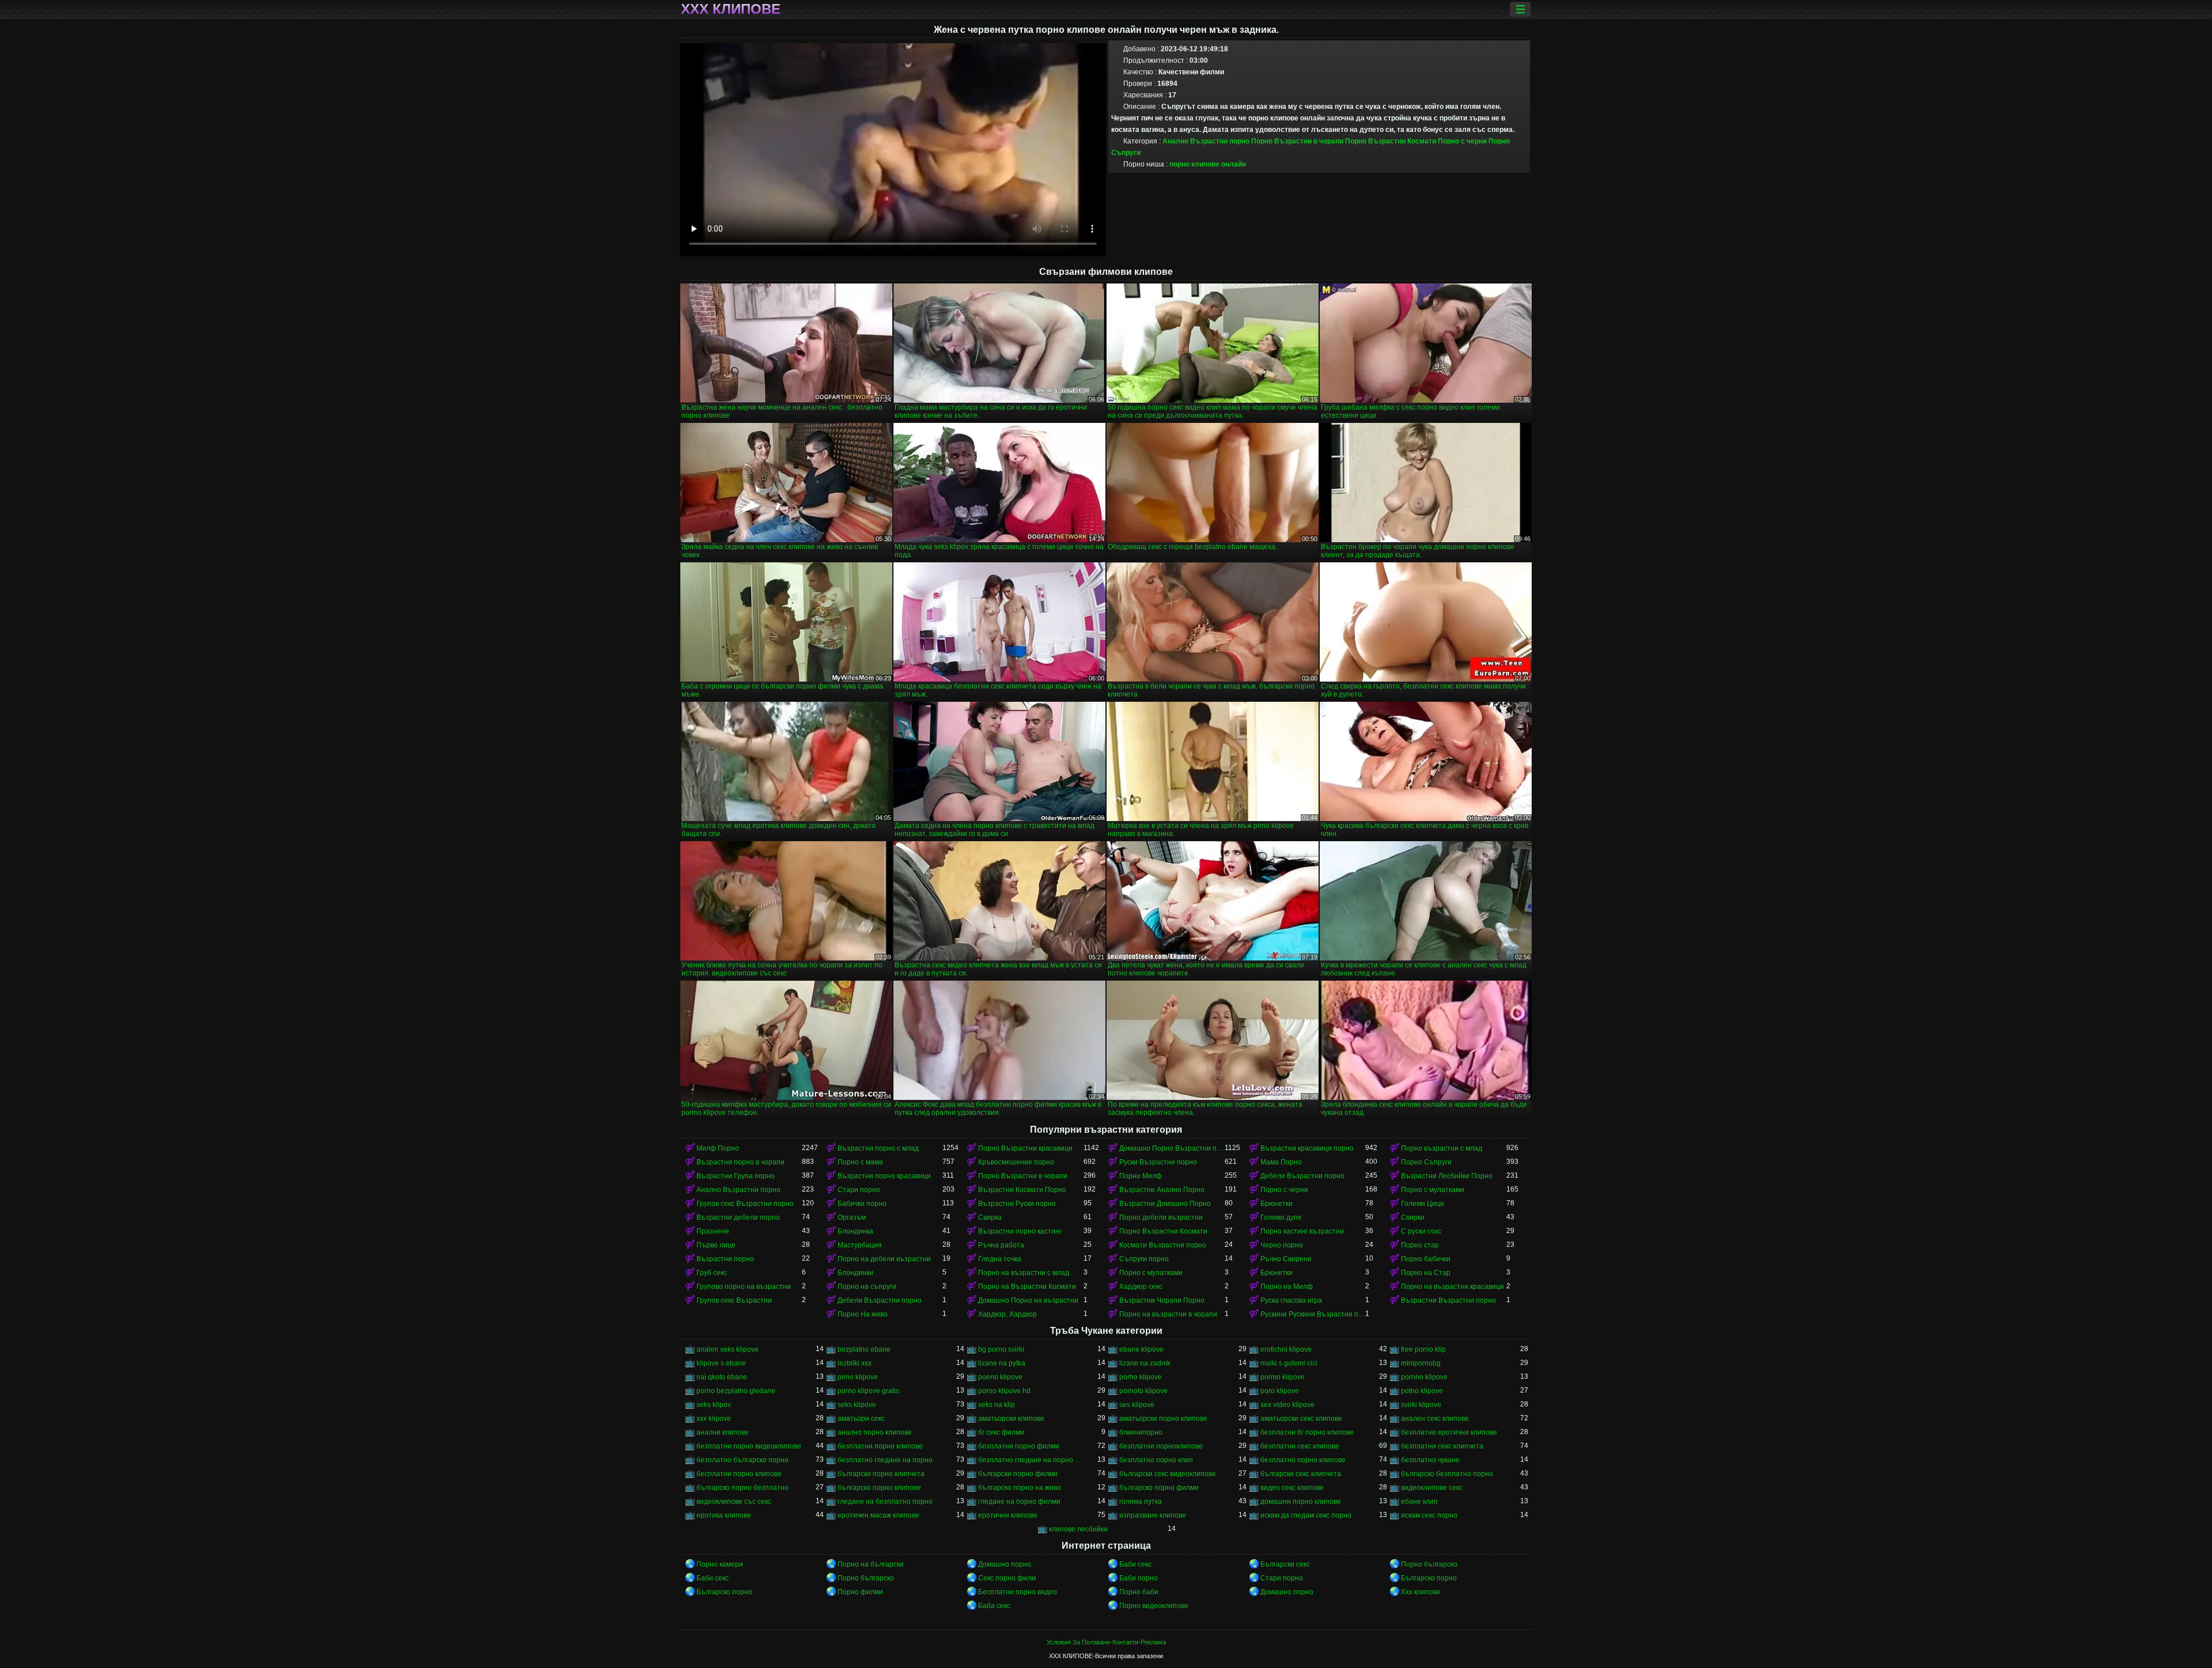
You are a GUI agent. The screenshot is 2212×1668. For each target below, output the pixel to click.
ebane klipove (1141, 1349)
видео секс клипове (1292, 1488)
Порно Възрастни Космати (1391, 141)
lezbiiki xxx (855, 1363)
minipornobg (1421, 1363)
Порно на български (871, 1564)
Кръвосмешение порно (1016, 1162)
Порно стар (1420, 1245)
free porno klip (1423, 1349)
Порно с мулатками (1433, 1190)
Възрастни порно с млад (878, 1148)
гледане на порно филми (1019, 1501)
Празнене (713, 1231)
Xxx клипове (1421, 1592)
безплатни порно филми (1019, 1446)
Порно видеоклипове (1154, 1606)
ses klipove (1137, 1405)
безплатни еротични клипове (1449, 1432)
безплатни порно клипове (880, 1446)
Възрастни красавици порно (1307, 1148)
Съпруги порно (1144, 1259)
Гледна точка (1000, 1259)
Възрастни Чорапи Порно (1162, 1300)
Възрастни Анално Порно (1162, 1190)
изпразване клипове (1153, 1515)
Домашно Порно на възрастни (1028, 1300)
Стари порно (859, 1190)
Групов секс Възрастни (734, 1300)
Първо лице (716, 1245)
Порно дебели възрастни (1161, 1217)
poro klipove (1280, 1391)
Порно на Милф (1287, 1287)
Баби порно (1139, 1578)
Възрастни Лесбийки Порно (1447, 1176)
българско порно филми (1159, 1488)
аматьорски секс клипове (1301, 1419)
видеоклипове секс (1432, 1488)
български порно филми (1018, 1474)
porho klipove (1141, 1377)
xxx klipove (714, 1419)
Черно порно (1282, 1245)
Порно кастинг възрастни (1302, 1231)
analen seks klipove (728, 1349)
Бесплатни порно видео (1018, 1592)
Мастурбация (860, 1245)
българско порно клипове (879, 1488)
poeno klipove (1000, 1377)
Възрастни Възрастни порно (1448, 1300)
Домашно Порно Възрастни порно (1172, 1148)
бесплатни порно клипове (739, 1474)
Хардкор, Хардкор (1007, 1314)
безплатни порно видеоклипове (749, 1446)
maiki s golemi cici (1289, 1363)
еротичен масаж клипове (878, 1515)
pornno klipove (1424, 1377)
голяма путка (1141, 1501)
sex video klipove (1287, 1405)
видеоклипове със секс (734, 1501)
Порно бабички (1426, 1259)
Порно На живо (863, 1314)
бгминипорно (1141, 1432)
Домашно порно (1005, 1564)
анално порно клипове (875, 1432)
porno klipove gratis (868, 1391)
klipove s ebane (721, 1363)
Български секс (1285, 1564)
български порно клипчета (881, 1474)
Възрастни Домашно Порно (1165, 1204)
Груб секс (712, 1273)
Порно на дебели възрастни (884, 1259)
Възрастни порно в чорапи (741, 1162)
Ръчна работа (1001, 1245)
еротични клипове (1008, 1515)
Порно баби (1139, 1592)
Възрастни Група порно (736, 1176)
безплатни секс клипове (1300, 1446)
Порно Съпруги (1426, 1162)
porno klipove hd (1004, 1391)
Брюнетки (1277, 1204)
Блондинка (855, 1231)
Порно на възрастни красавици (1452, 1287)
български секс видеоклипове (1168, 1474)
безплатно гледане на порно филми (1031, 1460)
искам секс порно (1429, 1515)
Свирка (990, 1217)
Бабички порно (862, 1204)
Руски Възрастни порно (1158, 1162)
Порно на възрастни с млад (1024, 1273)
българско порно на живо (1020, 1488)
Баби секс (1135, 1564)
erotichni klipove (1286, 1349)
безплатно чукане (1430, 1460)
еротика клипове (724, 1515)
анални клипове (723, 1432)
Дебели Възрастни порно (1302, 1176)
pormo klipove (1283, 1377)
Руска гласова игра (1291, 1300)
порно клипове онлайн (1208, 164)
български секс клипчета (1301, 1474)
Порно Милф (1141, 1176)
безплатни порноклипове (1161, 1446)
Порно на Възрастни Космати (1027, 1287)
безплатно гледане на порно (885, 1460)
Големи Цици (1423, 1204)
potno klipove (1422, 1391)
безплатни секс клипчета (1442, 1446)
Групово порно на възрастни (744, 1287)
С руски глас (1421, 1231)
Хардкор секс (1141, 1287)
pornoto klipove (1143, 1391)
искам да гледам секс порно (1306, 1515)
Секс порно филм (1007, 1578)
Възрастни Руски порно (1017, 1204)
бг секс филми (1001, 1432)
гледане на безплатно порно (885, 1501)
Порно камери (720, 1564)
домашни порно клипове (1301, 1501)
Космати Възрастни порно (1163, 1245)
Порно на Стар (1426, 1273)
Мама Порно (1281, 1162)
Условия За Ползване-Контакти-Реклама (1106, 1642)
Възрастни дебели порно (738, 1217)
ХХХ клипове (731, 9)
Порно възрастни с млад (1442, 1148)
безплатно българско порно (743, 1460)
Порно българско (1429, 1564)
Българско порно (1429, 1578)
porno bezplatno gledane (736, 1391)
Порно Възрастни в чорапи (1297, 141)
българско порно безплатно (743, 1488)
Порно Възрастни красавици (1025, 1148)
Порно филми (860, 1592)
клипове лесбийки (1078, 1529)
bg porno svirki (1001, 1349)
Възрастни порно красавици (884, 1176)
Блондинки (855, 1273)
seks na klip (997, 1405)
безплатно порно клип (1156, 1460)
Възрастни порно (725, 1259)
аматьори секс (861, 1419)
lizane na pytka (1002, 1363)
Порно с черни (1462, 141)
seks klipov (714, 1405)
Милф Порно (718, 1148)
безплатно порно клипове (1303, 1460)
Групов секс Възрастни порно (745, 1204)
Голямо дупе (1281, 1217)
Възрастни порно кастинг (1020, 1231)
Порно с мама (860, 1162)
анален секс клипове (1435, 1419)
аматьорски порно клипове (1163, 1419)
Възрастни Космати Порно (1022, 1190)
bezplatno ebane (864, 1349)
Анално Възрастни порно (1206, 141)
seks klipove (857, 1405)
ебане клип (1419, 1501)
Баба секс (994, 1606)
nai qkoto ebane (722, 1377)
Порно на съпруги (867, 1287)
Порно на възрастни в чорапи (1168, 1314)
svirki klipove (1421, 1405)
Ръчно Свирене (1286, 1259)
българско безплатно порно (1447, 1474)
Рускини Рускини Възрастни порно (1313, 1314)
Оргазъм (852, 1217)
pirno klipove (858, 1377)
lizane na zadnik (1145, 1363)
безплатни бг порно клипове (1307, 1432)
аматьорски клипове (1011, 1419)
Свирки (1413, 1217)
